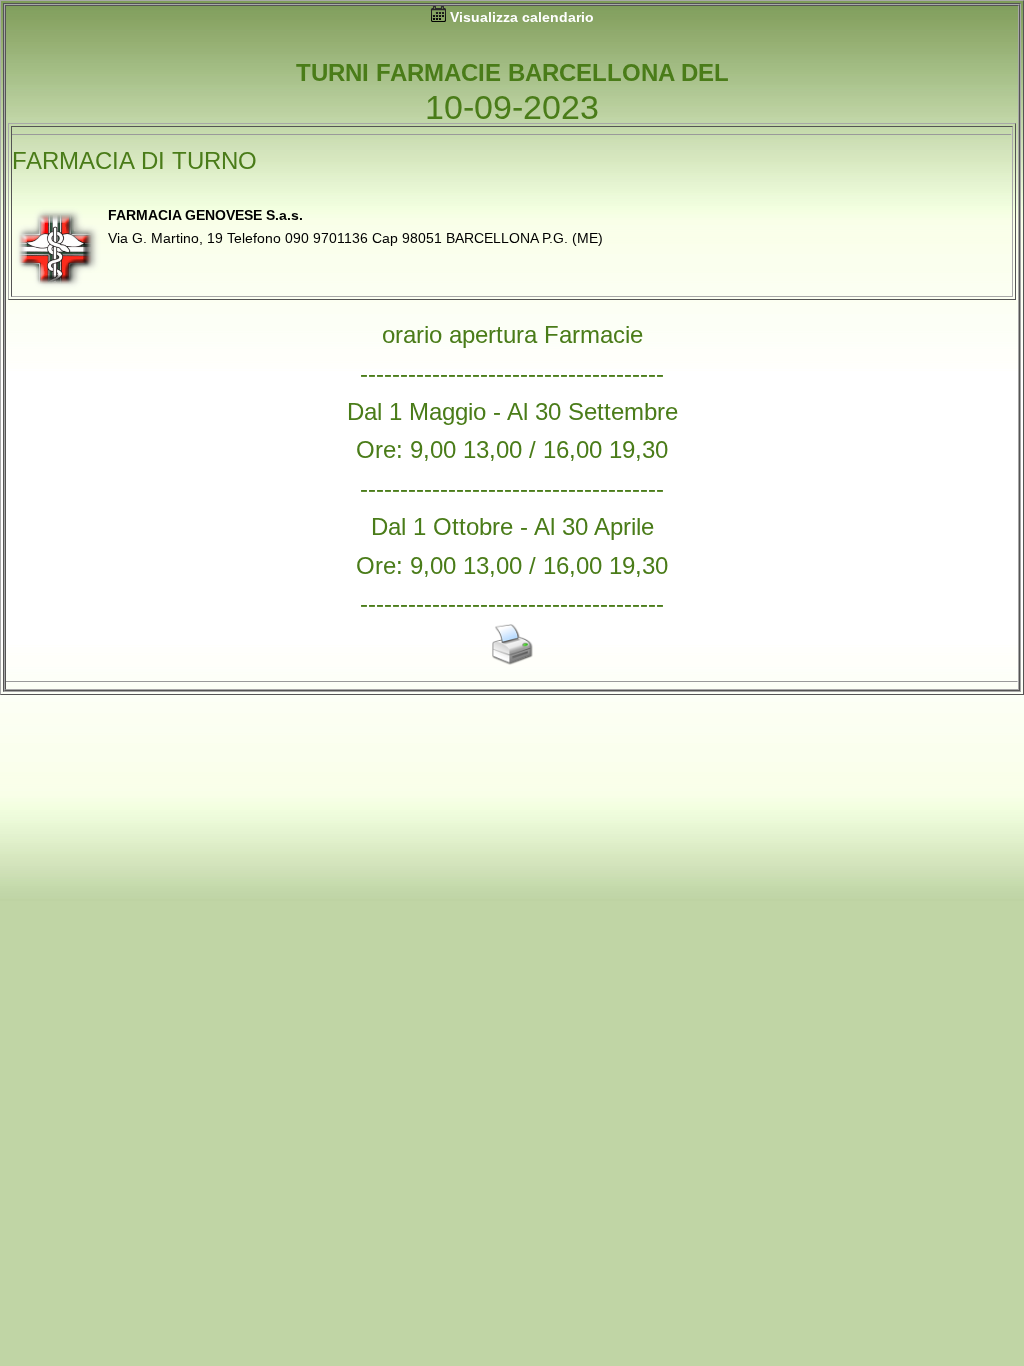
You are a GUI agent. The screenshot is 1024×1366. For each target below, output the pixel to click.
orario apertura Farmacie (512, 334)
